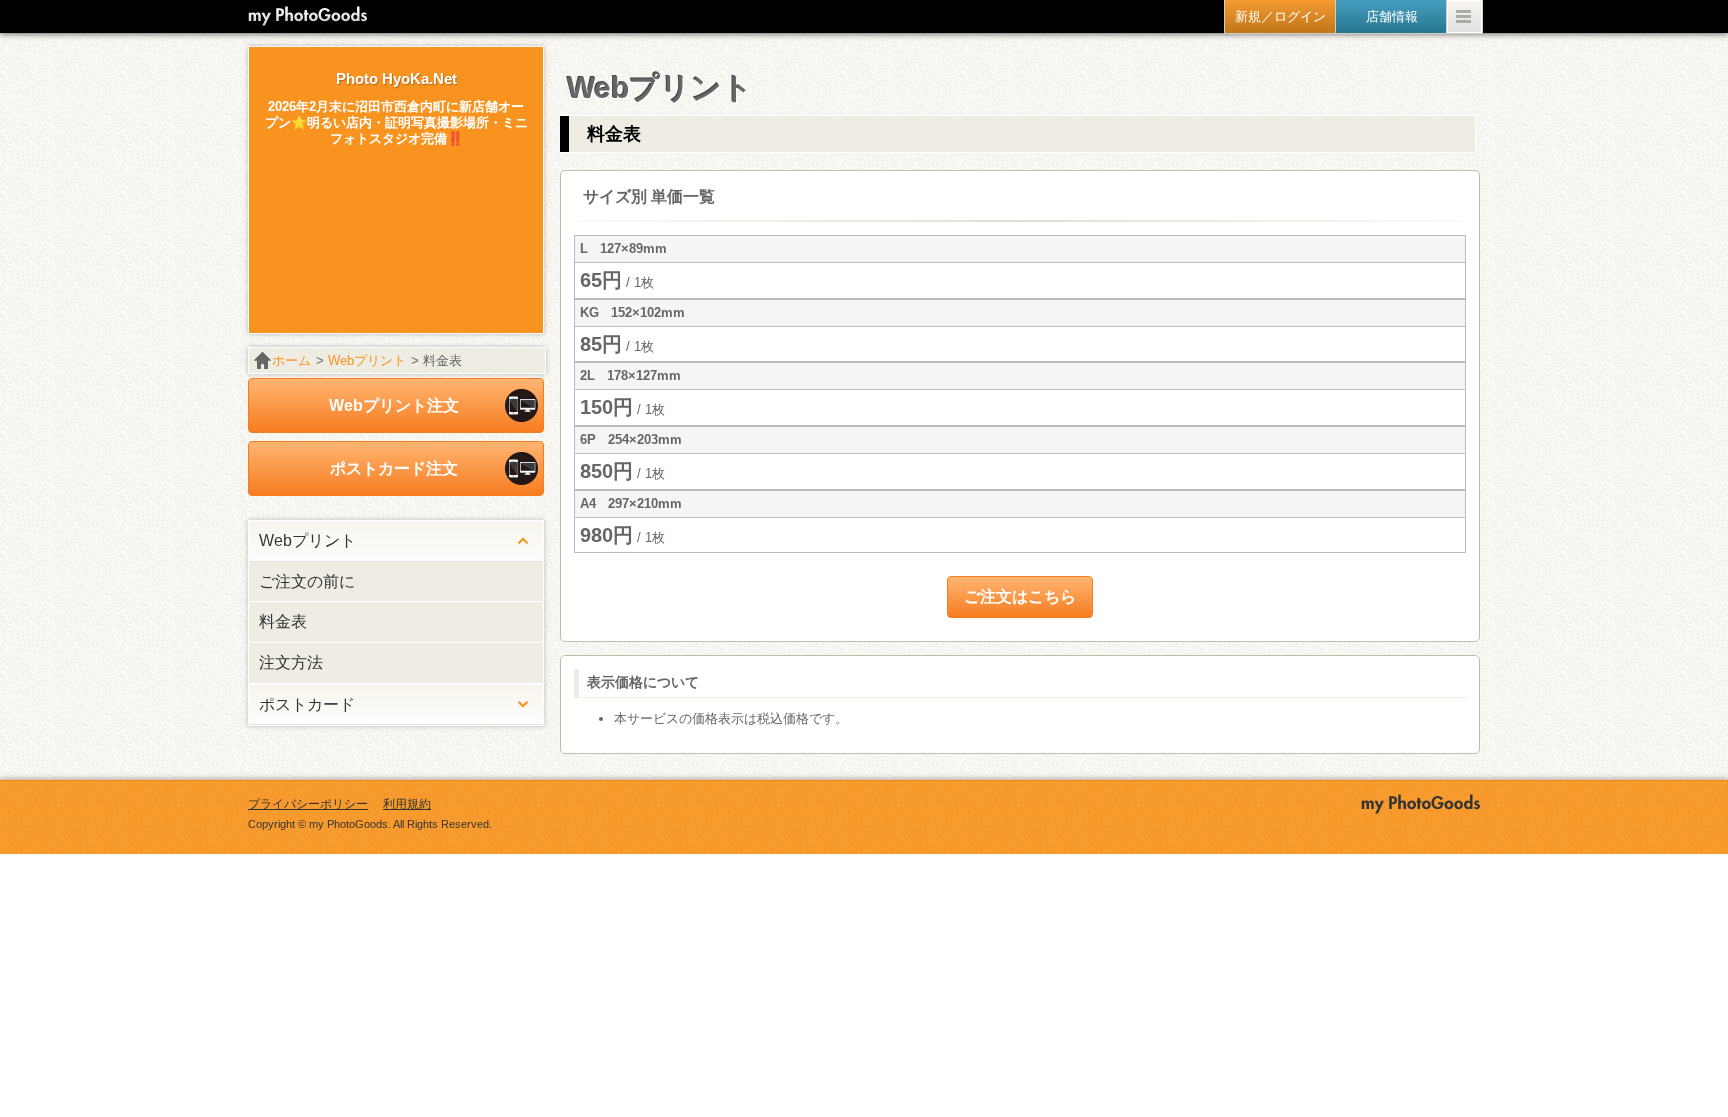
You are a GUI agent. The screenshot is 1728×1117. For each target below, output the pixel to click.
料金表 (283, 621)
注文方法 (291, 662)
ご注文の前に (307, 581)
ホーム (291, 360)
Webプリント (367, 360)
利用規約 (407, 804)
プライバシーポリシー (308, 804)
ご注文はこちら (1020, 596)
